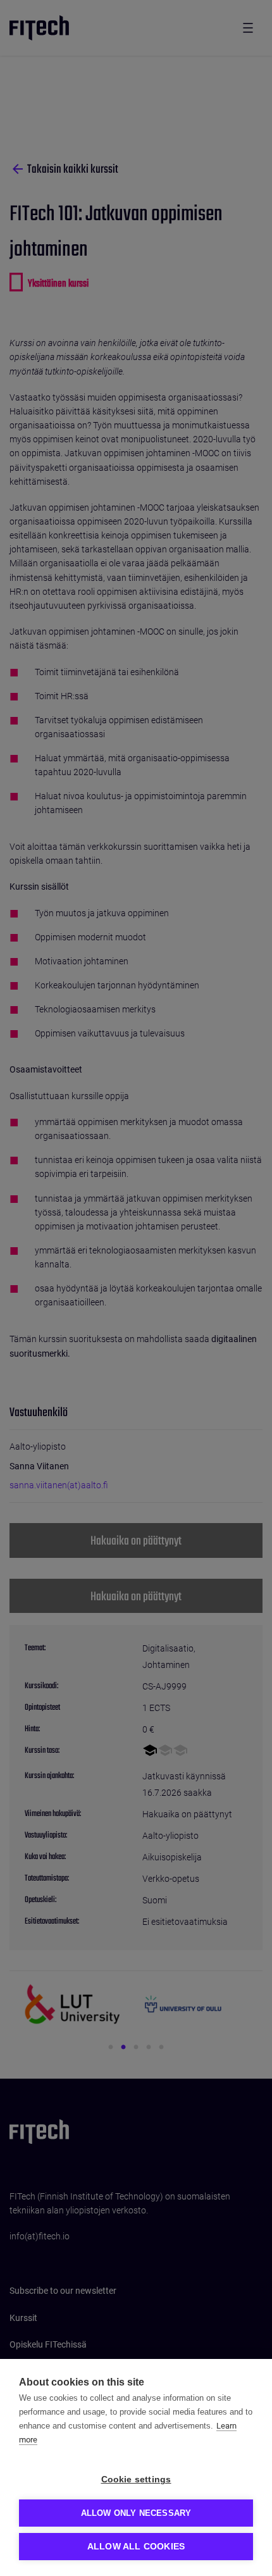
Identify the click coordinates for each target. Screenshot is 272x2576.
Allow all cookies (136, 2547)
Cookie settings (136, 2480)
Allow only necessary (136, 2513)
